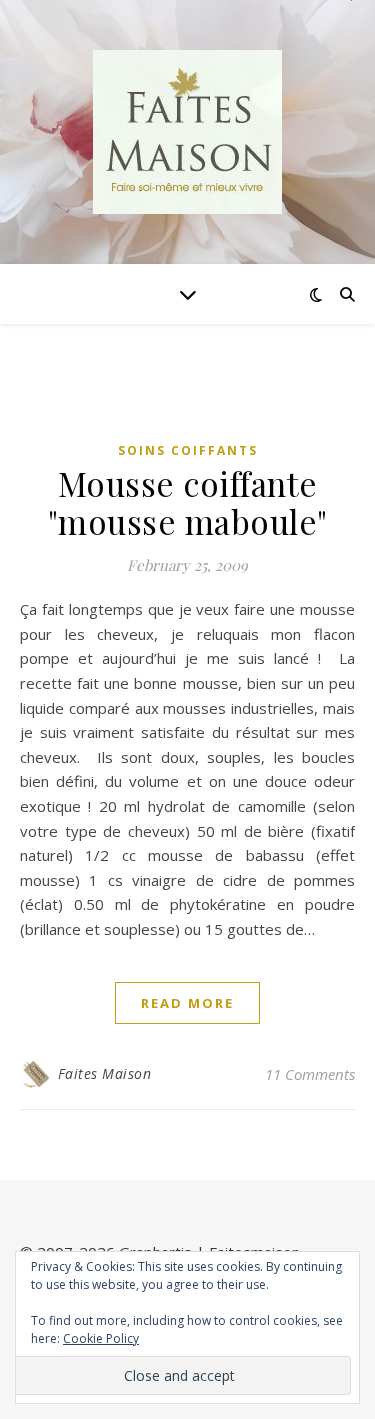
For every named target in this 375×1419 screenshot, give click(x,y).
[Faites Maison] (188, 132)
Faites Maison (105, 1073)
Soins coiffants (188, 450)
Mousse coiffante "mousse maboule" (188, 502)
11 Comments (310, 1074)
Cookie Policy (101, 1338)
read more (187, 1003)
